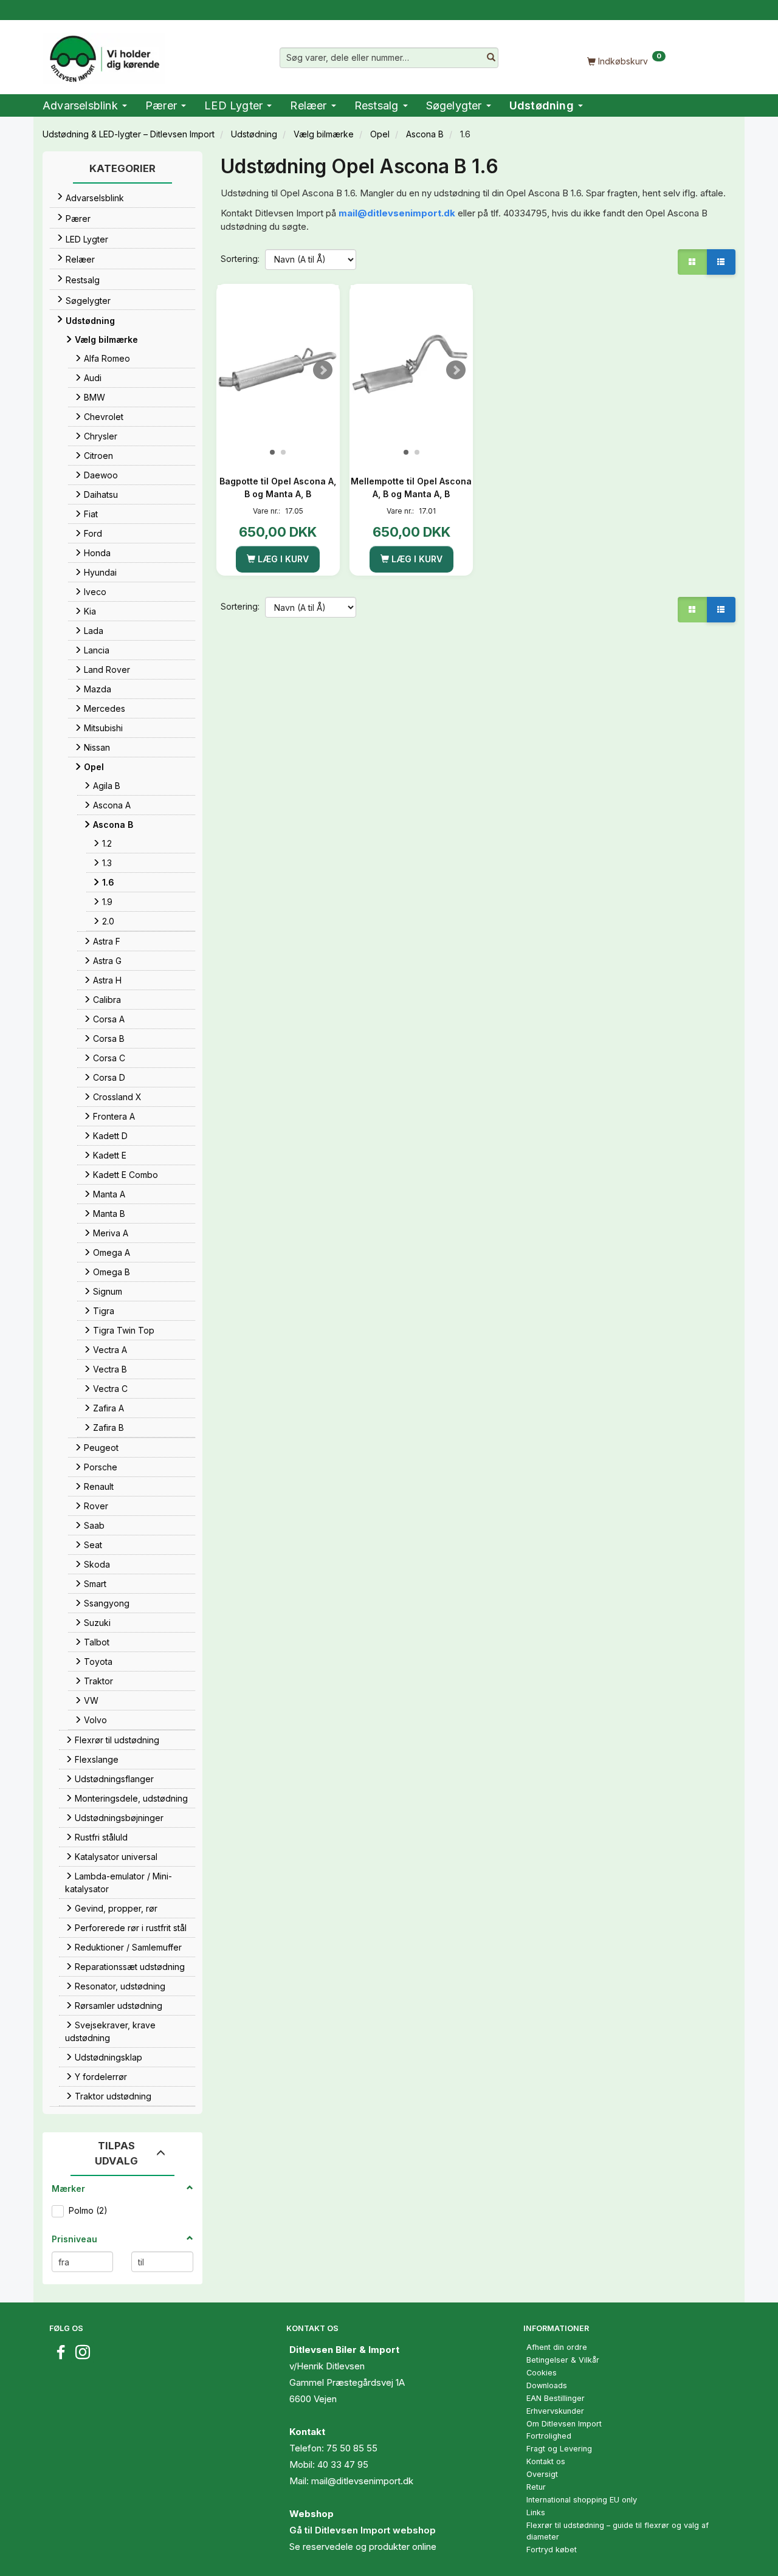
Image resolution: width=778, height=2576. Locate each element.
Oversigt (542, 2474)
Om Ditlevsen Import (564, 2424)
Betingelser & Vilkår (563, 2360)
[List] (721, 262)
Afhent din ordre (557, 2347)
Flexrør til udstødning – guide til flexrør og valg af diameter (618, 2531)
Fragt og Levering (559, 2449)
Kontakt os (546, 2461)
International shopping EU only (582, 2500)
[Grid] (692, 262)
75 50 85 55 (352, 2448)
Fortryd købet (552, 2550)
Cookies (542, 2373)
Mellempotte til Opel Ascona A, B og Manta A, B (411, 487)
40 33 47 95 (343, 2464)
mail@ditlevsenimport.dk (397, 213)
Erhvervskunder (555, 2411)
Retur (536, 2487)
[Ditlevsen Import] (104, 55)
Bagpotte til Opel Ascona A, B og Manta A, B (278, 487)
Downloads (547, 2385)
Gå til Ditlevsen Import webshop (363, 2530)
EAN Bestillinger (556, 2398)
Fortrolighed (549, 2436)
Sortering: (240, 259)
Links (536, 2512)
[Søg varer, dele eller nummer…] (491, 58)
